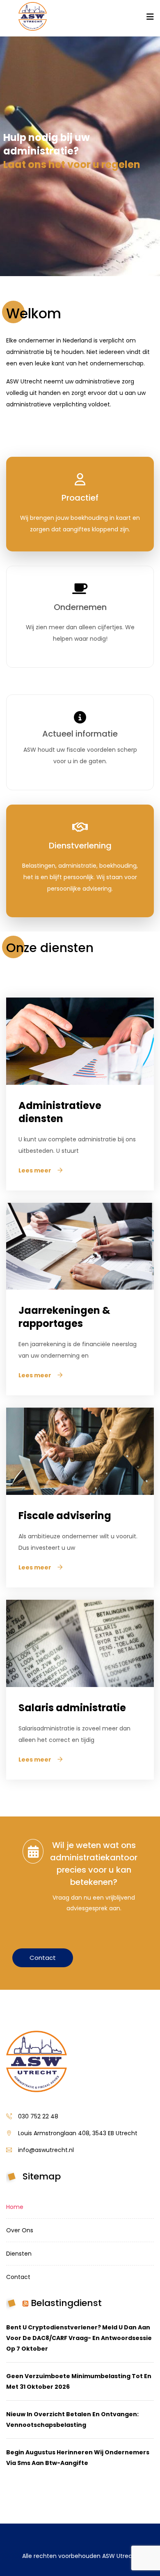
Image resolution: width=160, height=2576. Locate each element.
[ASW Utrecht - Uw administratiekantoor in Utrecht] (33, 17)
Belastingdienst (66, 2303)
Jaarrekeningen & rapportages (64, 1317)
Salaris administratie (72, 1708)
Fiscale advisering (65, 1516)
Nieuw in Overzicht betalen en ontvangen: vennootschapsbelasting (72, 2420)
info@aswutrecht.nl (46, 2150)
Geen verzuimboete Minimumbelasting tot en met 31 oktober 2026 (79, 2381)
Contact (43, 1958)
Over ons (20, 2230)
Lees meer (35, 1170)
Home (15, 2207)
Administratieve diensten (60, 1112)
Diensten (19, 2254)
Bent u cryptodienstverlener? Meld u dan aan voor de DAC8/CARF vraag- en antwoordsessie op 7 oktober (79, 2338)
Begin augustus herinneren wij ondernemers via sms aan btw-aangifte (78, 2458)
